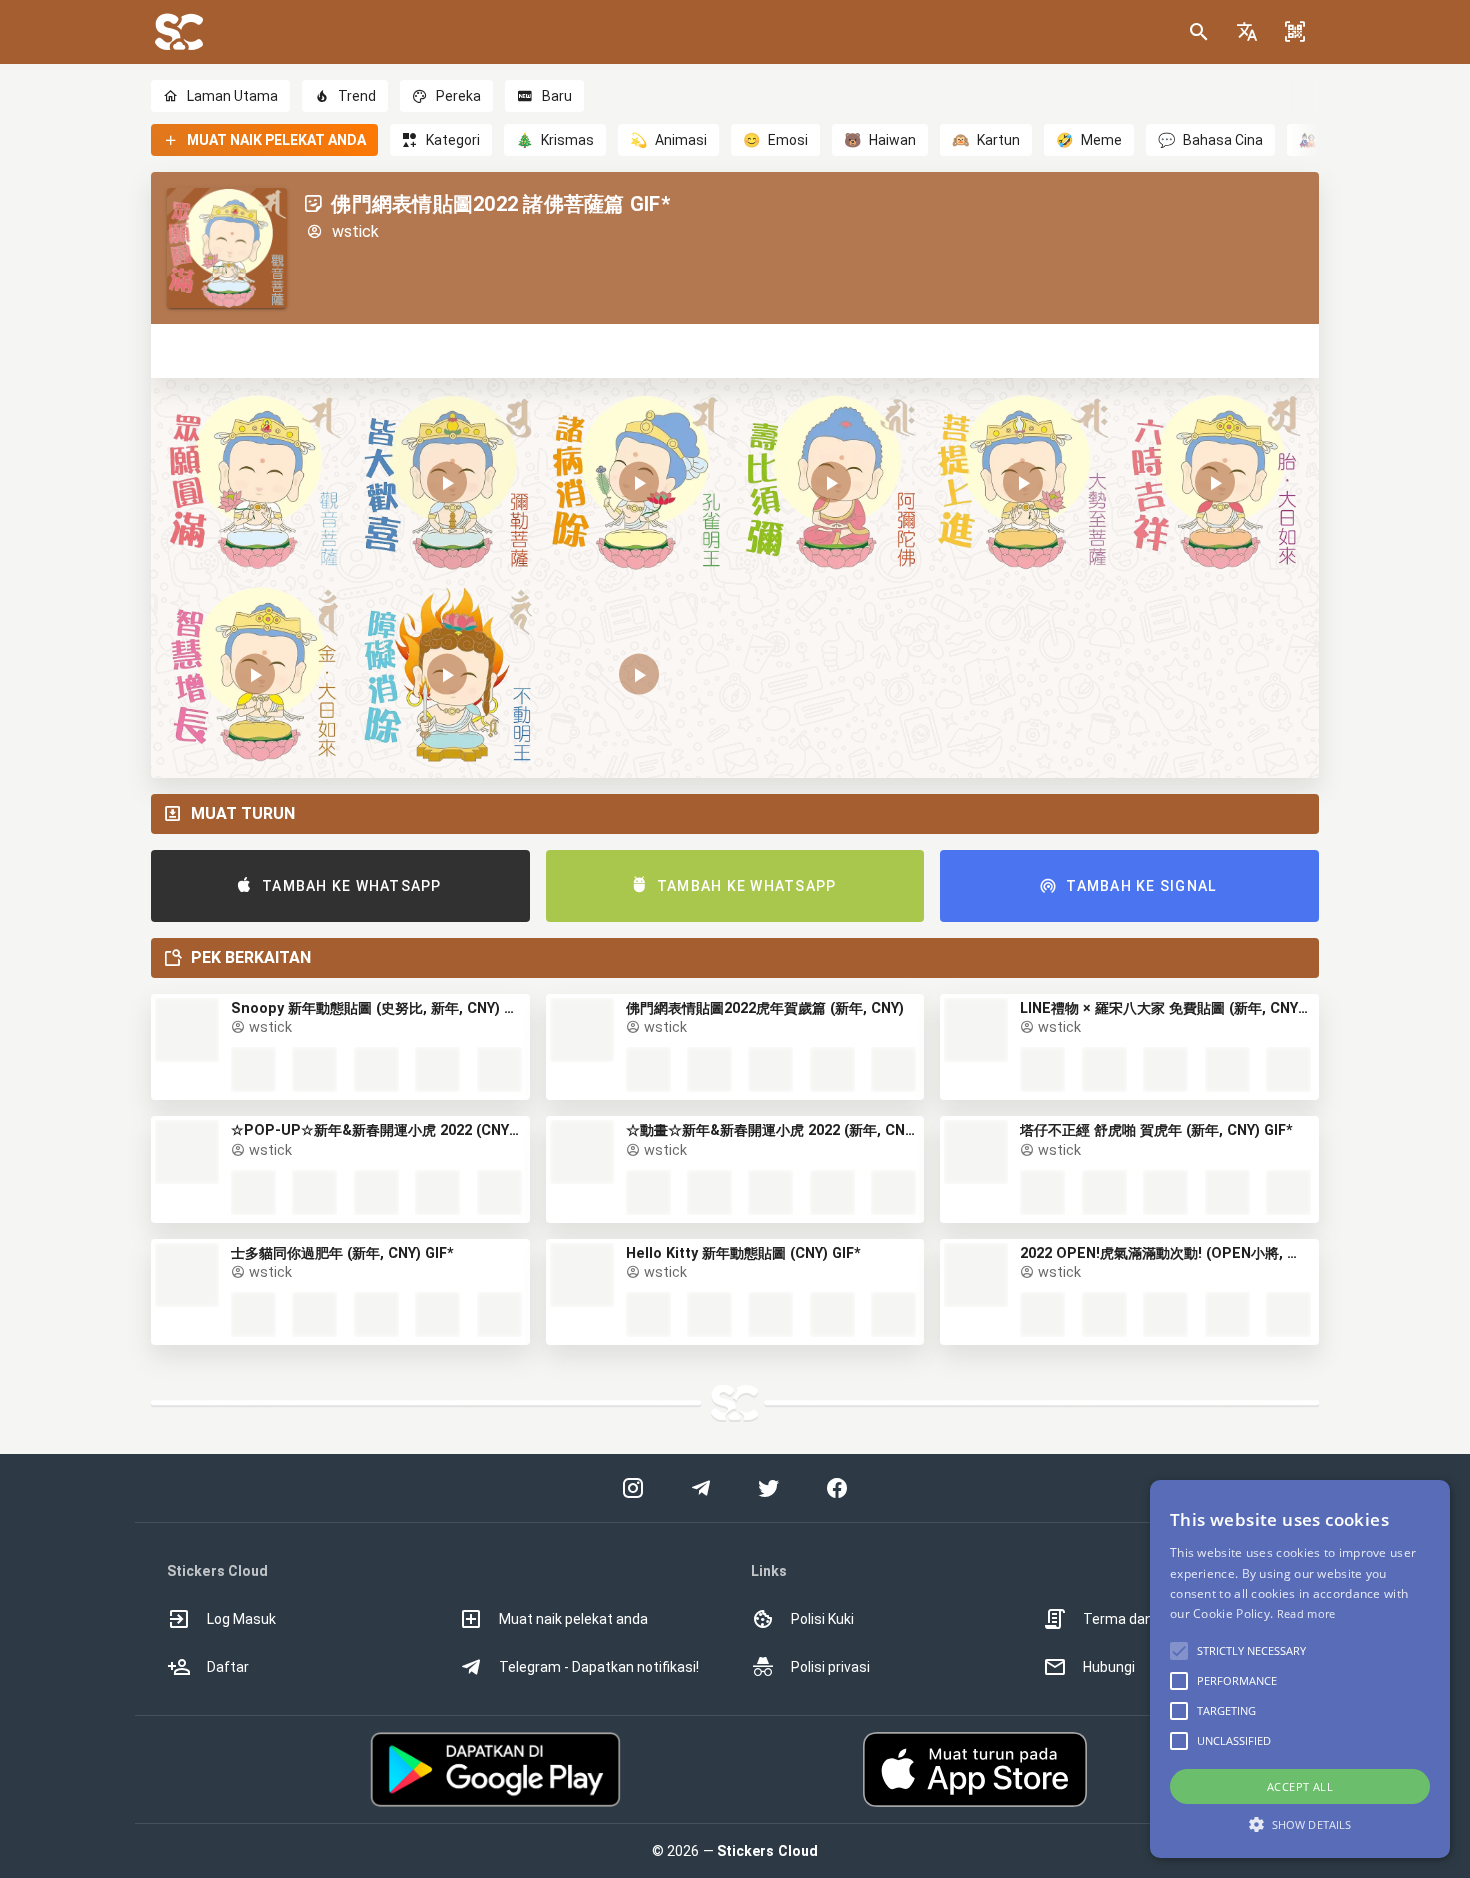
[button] (1247, 32)
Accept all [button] (1300, 1786)
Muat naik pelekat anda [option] (573, 1619)
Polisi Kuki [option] (822, 1619)
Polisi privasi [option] (830, 1667)
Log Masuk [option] (241, 1619)
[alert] (1300, 1669)
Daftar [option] (228, 1667)
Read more (1306, 1613)
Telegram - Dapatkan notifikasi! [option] (599, 1667)
